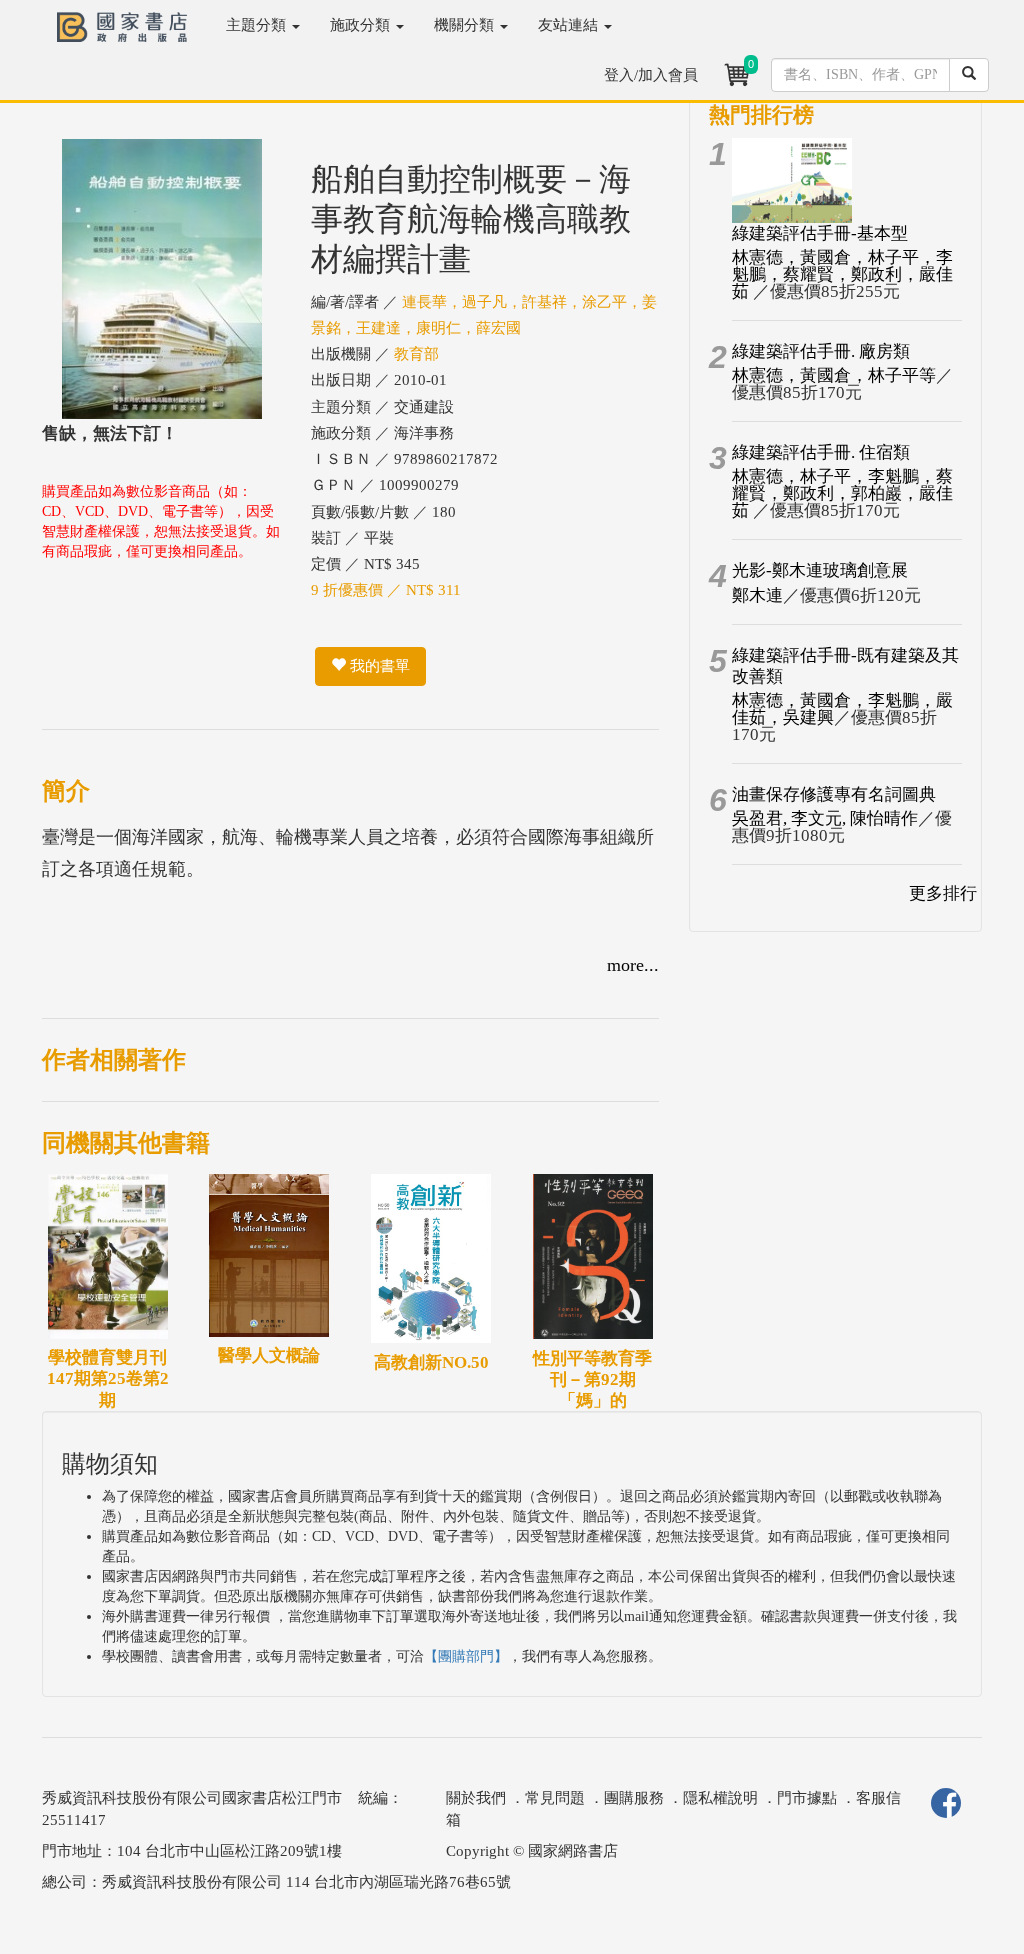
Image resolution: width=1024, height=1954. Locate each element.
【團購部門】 (466, 1656)
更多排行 (943, 893)
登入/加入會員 (651, 75)
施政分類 (362, 25)
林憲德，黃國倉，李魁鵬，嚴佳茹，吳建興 (842, 709)
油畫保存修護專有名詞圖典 (834, 794)
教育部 (416, 354)
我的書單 (378, 666)
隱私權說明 (720, 1798)
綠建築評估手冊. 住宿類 (821, 452)
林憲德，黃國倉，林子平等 (834, 375)
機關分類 (466, 25)
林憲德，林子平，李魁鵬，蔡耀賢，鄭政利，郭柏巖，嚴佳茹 (842, 493)
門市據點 (807, 1798)
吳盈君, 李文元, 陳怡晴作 (825, 818)
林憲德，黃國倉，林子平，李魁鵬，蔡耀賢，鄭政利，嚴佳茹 (842, 274)
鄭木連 (757, 595)
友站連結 (570, 25)
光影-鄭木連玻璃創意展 (820, 570)
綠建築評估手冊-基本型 (820, 233)
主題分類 (258, 25)
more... (633, 965)
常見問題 (555, 1798)
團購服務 (634, 1798)
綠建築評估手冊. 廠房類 (821, 351)
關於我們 (476, 1798)
